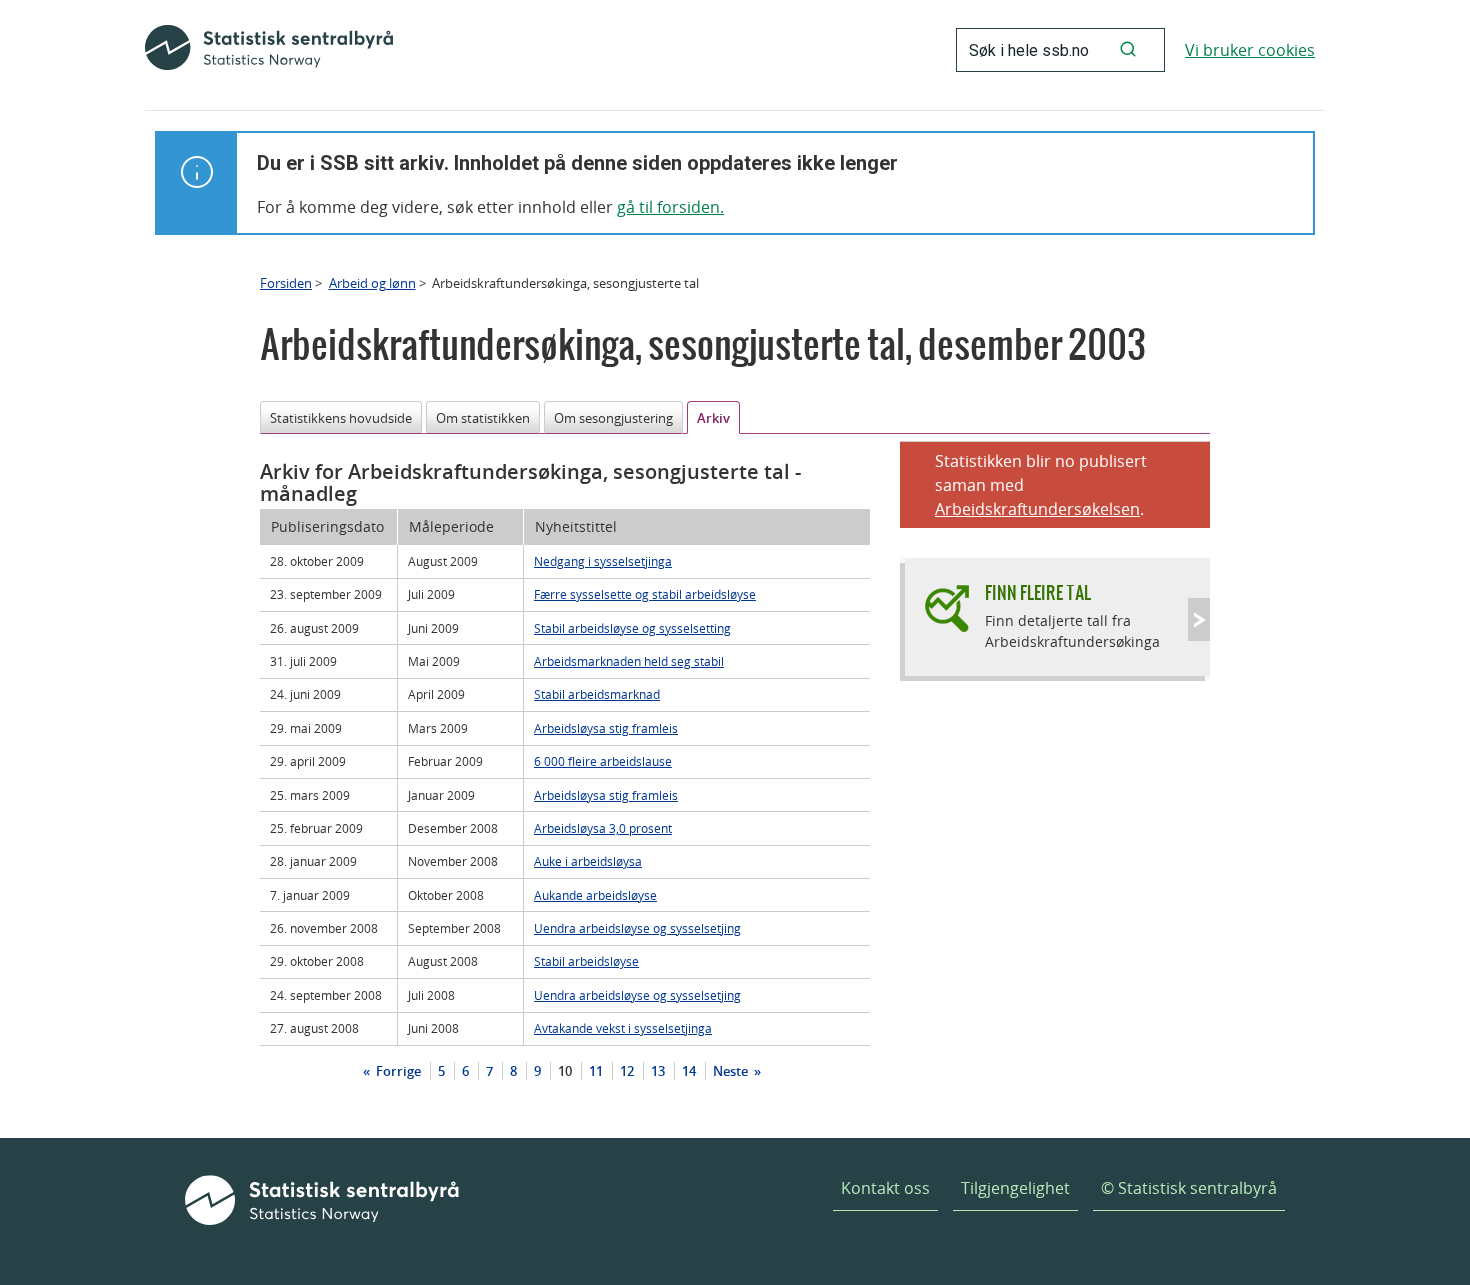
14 (689, 1071)
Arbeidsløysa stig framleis (606, 728)
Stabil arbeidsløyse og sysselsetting (632, 628)
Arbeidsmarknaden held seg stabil (629, 661)
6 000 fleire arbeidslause (603, 761)
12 (627, 1071)
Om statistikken (483, 418)
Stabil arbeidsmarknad (597, 694)
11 (596, 1071)
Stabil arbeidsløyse (586, 961)
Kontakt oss (885, 1188)
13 (658, 1071)
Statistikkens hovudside (341, 418)
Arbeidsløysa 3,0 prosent (603, 828)
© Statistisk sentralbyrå (1189, 1188)
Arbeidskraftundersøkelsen (1037, 509)
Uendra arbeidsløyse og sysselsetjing (637, 928)
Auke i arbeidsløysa (588, 861)
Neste (732, 1071)
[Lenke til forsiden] (269, 50)
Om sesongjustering (613, 418)
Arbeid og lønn (372, 283)
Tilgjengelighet (1015, 1188)
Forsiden (286, 283)
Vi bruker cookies (1250, 50)
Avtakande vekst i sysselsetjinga (623, 1028)
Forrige (397, 1071)
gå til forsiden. (670, 207)
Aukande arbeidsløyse (595, 895)
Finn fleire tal (1038, 592)
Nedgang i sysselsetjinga (603, 561)
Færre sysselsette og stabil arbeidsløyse (645, 594)
